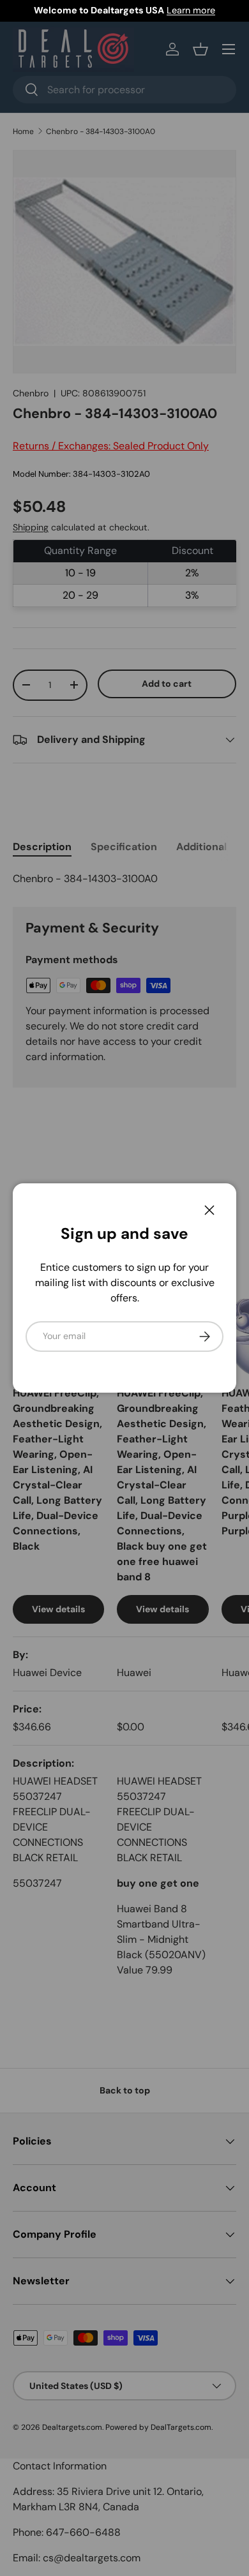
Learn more (191, 10)
